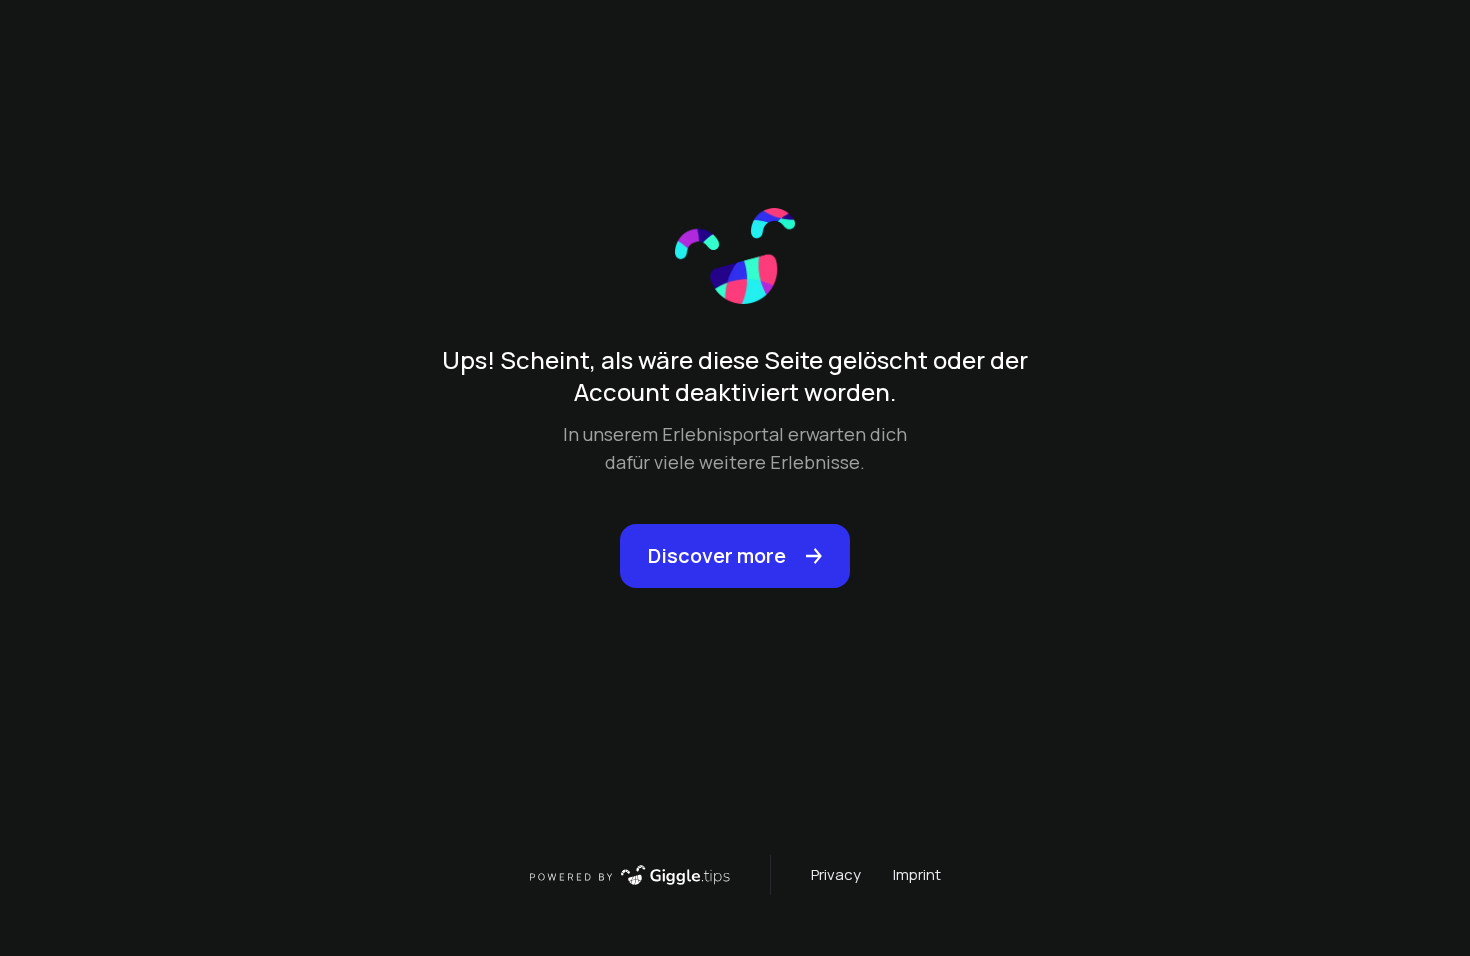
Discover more (717, 555)
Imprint (917, 874)
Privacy (836, 874)
